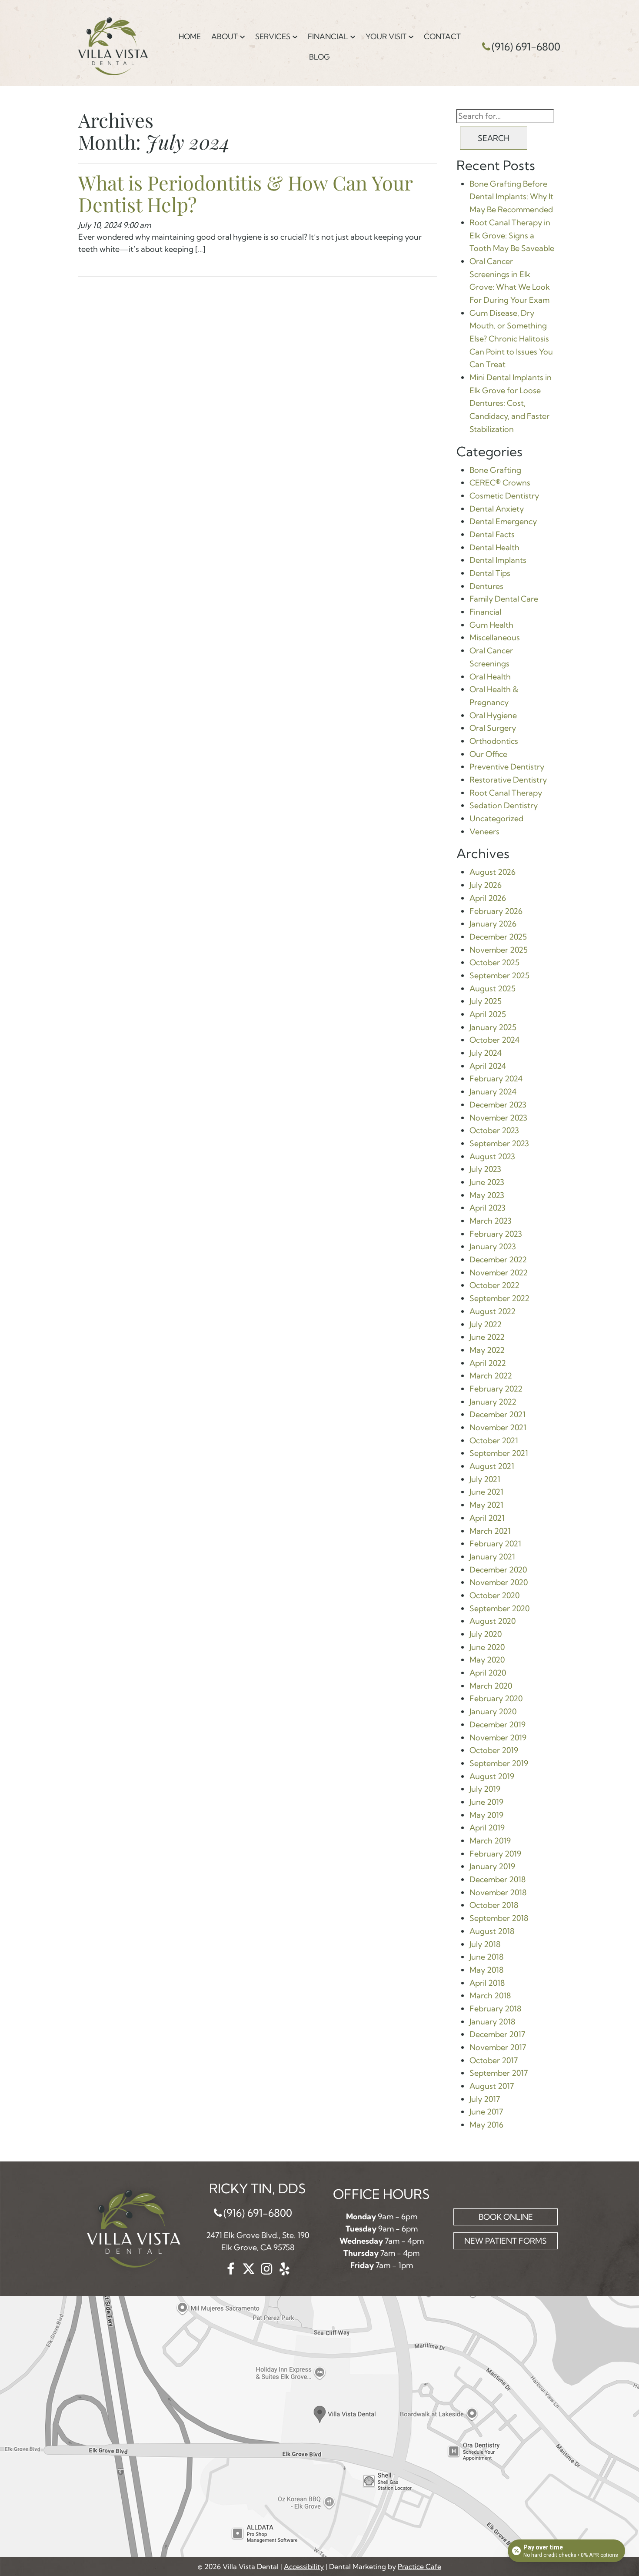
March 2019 (490, 1841)
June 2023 (487, 1182)
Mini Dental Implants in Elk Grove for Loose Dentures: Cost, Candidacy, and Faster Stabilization (511, 403)
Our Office (488, 754)
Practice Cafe (419, 2566)
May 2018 (486, 1970)
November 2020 (499, 1582)
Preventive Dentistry (507, 767)
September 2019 (499, 1763)
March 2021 (490, 1531)
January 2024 (493, 1092)
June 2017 (486, 2112)
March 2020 (491, 1686)
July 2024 (486, 1053)
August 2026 (493, 872)
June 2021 (486, 1492)
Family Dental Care (504, 599)
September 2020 (499, 1608)
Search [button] (494, 138)
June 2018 (486, 1957)
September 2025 (499, 975)
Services (273, 36)
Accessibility (304, 2566)
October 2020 (494, 1595)
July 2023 (485, 1169)
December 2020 (498, 1570)
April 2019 (487, 1828)
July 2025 (486, 1001)
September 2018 (499, 1918)
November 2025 (499, 950)
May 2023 (487, 1195)
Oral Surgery (493, 728)
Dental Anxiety (497, 509)
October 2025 (494, 962)
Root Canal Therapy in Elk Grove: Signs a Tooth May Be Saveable (512, 235)
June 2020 (487, 1647)
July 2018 (485, 1944)
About (225, 36)
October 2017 (494, 2060)
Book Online (506, 2217)
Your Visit (386, 36)
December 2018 (498, 1879)
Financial (328, 36)
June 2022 (487, 1337)
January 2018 (492, 2022)
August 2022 (493, 1311)
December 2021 (498, 1414)
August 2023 (492, 1156)
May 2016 (486, 2125)
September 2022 (499, 1298)
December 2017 (497, 2034)
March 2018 (490, 1996)
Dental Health (494, 547)
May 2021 (486, 1505)
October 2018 (494, 1905)
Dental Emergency (503, 521)
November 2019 (498, 1738)
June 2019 (486, 1802)
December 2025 (498, 937)
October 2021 (494, 1440)
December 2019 (498, 1725)
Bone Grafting (495, 470)
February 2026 (496, 911)
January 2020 (493, 1711)
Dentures (486, 586)
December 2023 (498, 1105)
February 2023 (496, 1234)
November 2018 (498, 1892)
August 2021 (492, 1466)
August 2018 (492, 1931)
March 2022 (491, 1376)
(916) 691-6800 (526, 47)
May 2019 (486, 1815)
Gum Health (491, 625)
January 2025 (493, 1027)
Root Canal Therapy (506, 793)
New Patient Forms (506, 2241)
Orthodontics (494, 741)
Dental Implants (498, 560)
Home (190, 36)
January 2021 (492, 1557)
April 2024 (488, 1066)
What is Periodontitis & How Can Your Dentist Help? (245, 193)
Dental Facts (492, 534)
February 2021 (495, 1544)
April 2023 (488, 1208)
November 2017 (498, 2047)
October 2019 (494, 1750)
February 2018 (495, 2009)
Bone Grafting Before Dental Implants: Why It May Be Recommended (511, 197)
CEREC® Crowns (500, 483)
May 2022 (487, 1350)
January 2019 (492, 1866)
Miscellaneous (495, 637)
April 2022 (488, 1363)
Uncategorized (496, 818)
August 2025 (493, 989)
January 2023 (493, 1246)
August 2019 (492, 1776)
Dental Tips (490, 573)
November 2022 (499, 1273)
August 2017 (492, 2086)
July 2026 (486, 885)
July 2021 (485, 1479)
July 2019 (485, 1789)
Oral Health (490, 677)
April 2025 (488, 1014)
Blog (319, 57)
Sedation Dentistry (504, 805)
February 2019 (495, 1854)
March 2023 (491, 1221)
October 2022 (494, 1285)
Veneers (484, 831)
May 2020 (487, 1660)
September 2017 (499, 2073)
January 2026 (493, 924)
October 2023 (494, 1130)
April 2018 (487, 1983)
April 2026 (488, 898)
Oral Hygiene (493, 715)
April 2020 (488, 1673)
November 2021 (498, 1427)
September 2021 (499, 1453)
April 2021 (487, 1518)
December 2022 (498, 1260)
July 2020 (486, 1634)
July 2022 (486, 1324)
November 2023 (498, 1118)
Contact (442, 36)
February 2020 (496, 1698)
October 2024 (494, 1040)
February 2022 (496, 1389)
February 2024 (496, 1079)
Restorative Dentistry (508, 780)
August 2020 (493, 1621)
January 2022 (493, 1402)
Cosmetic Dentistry (504, 496)
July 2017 (485, 2099)
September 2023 (499, 1143)
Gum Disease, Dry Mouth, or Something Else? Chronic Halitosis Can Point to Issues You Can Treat (511, 339)
